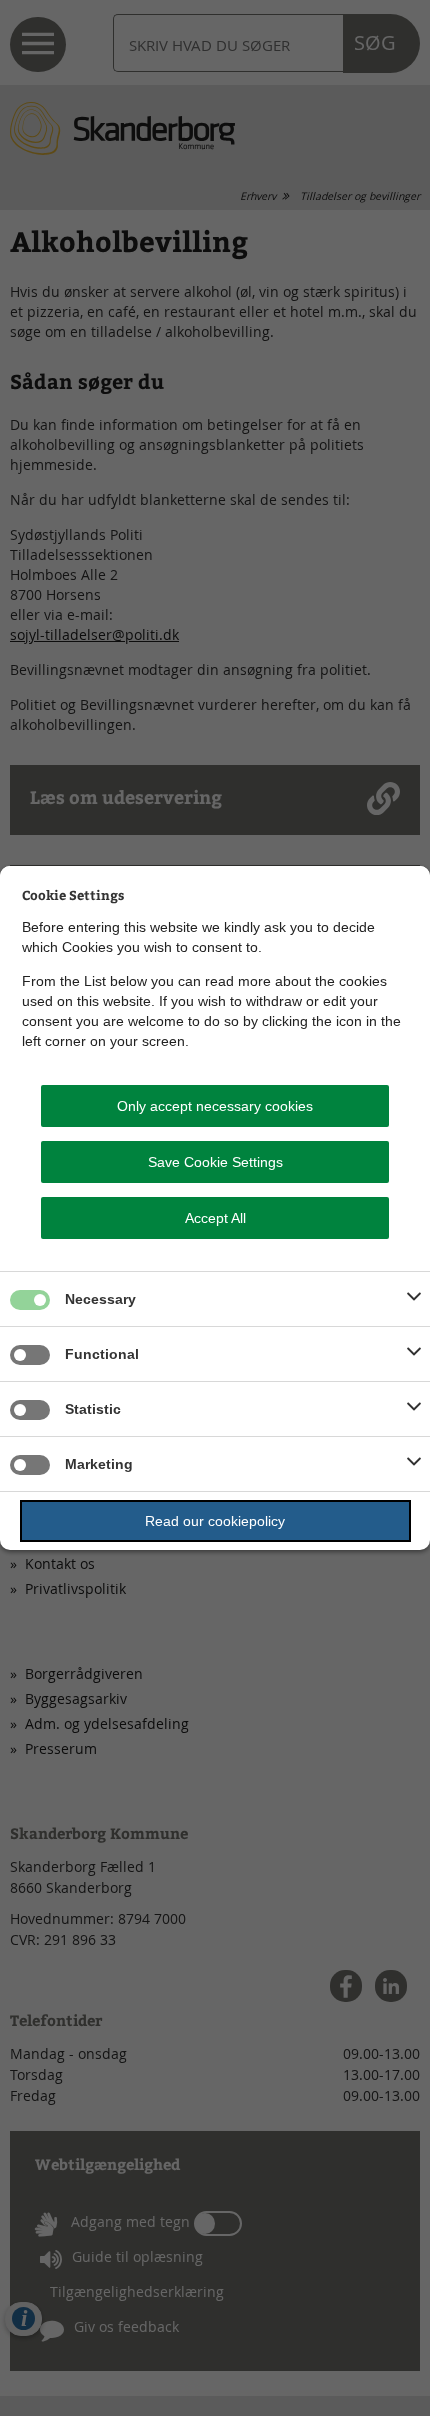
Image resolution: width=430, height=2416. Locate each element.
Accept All (215, 1218)
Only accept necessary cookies (215, 1106)
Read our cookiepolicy (215, 1521)
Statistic (93, 1409)
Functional (102, 1354)
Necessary (100, 1299)
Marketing (99, 1464)
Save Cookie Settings (215, 1162)
